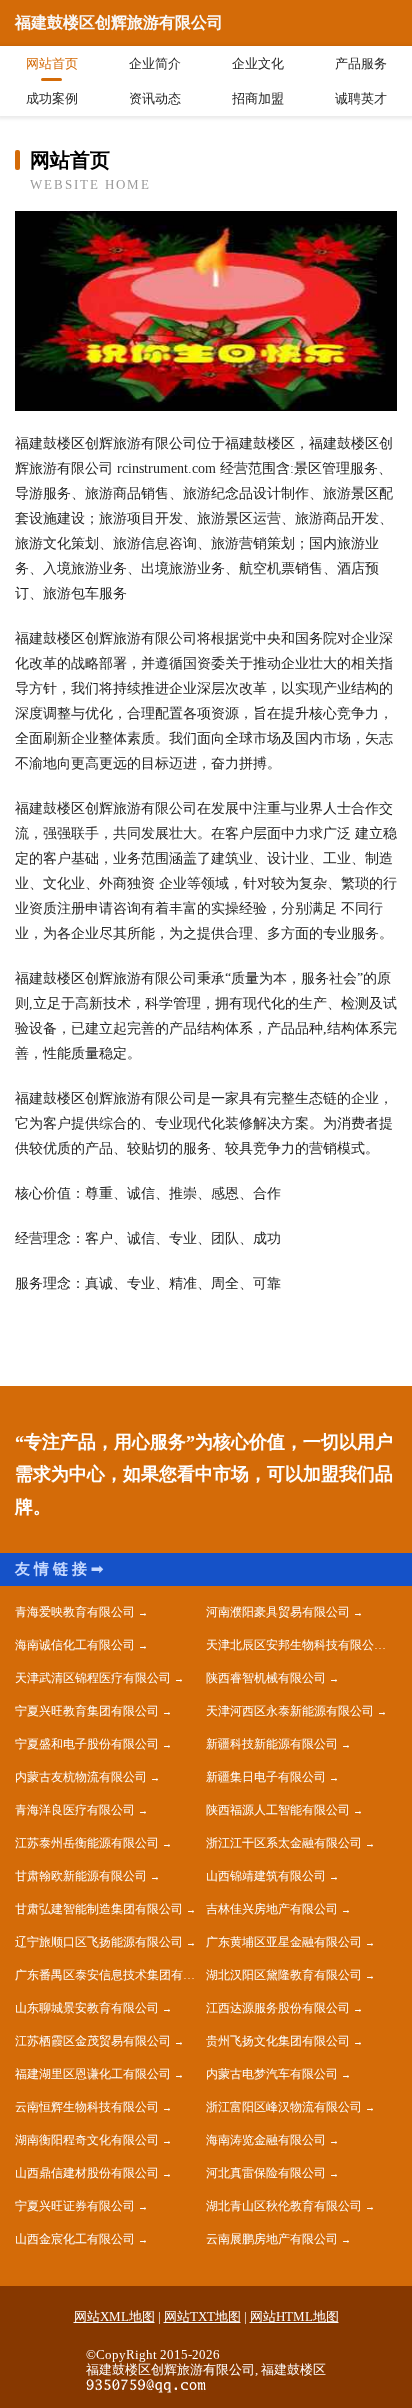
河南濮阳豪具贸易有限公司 (278, 1612)
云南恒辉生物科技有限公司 (87, 2107)
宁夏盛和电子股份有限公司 (87, 1744)
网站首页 (52, 63)
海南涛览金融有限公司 (266, 2140)
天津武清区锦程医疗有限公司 (93, 1678)
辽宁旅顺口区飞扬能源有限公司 (99, 1942)
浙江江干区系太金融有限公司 (284, 1843)
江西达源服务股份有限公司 (278, 2008)
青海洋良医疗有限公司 (75, 1810)
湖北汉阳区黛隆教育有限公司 (284, 1975)
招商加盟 (258, 98)
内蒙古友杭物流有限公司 (81, 1777)
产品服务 (361, 63)
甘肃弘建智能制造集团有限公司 (99, 1909)
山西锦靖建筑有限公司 (266, 1876)
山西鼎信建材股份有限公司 (87, 2173)
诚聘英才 (361, 98)
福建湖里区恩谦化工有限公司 (93, 2074)
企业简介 (155, 63)
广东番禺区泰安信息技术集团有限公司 (110, 1975)
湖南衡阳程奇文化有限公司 (87, 2140)
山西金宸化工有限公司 (75, 2239)
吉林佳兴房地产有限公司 (272, 1909)
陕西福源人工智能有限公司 (278, 1810)
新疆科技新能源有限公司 (272, 1744)
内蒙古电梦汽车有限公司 (272, 2074)
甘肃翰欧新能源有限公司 (81, 1876)
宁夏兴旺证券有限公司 (75, 2206)
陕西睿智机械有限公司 (266, 1678)
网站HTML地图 (294, 2316)
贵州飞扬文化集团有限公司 (278, 2041)
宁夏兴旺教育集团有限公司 (87, 1711)
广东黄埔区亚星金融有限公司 (284, 1942)
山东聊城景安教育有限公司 (87, 2008)
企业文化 (258, 63)
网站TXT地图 (202, 2316)
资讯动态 (155, 98)
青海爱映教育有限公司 (75, 1612)
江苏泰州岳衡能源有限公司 (87, 1843)
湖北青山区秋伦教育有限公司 (284, 2206)
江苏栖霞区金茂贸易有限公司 (93, 2041)
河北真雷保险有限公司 (266, 2173)
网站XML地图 (114, 2316)
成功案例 (52, 98)
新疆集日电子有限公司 (266, 1777)
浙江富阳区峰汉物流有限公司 (284, 2107)
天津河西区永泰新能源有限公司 (290, 1711)
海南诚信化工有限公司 (75, 1645)
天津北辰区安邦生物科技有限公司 (296, 1645)
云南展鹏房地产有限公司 (272, 2239)
